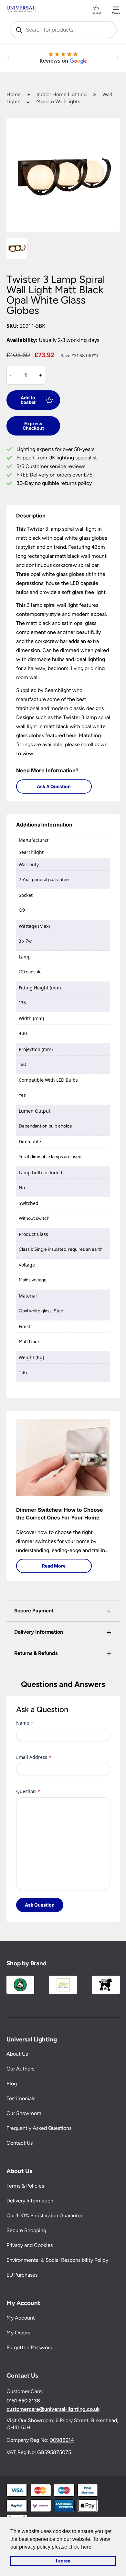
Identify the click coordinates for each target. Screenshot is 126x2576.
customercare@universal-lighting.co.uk (53, 2409)
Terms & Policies (25, 2186)
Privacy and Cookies (30, 2245)
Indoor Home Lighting (62, 94)
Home (14, 94)
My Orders (18, 2333)
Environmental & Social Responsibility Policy (57, 2260)
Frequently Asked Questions (39, 2128)
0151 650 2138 (23, 2401)
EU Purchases (22, 2275)
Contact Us (20, 2143)
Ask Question (40, 1905)
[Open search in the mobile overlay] (63, 30)
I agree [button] (63, 2561)
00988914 (62, 2440)
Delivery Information (30, 2201)
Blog (12, 2084)
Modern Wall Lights (58, 101)
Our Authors (20, 2069)
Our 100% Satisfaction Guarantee (45, 2215)
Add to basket (28, 400)
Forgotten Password (29, 2347)
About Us (17, 2054)
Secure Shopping (26, 2230)
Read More (54, 1566)
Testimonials (21, 2099)
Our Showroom (24, 2114)
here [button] (86, 2547)
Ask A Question (54, 786)
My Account (21, 2318)
